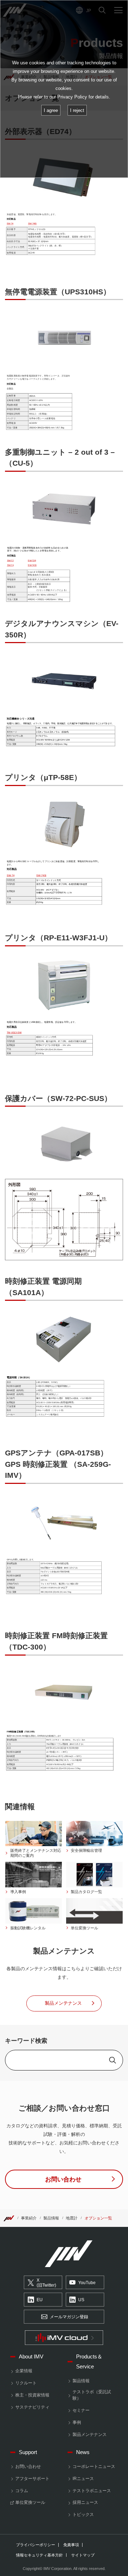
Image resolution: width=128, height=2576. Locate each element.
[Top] (9, 2218)
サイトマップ (83, 2555)
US (81, 2300)
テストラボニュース (92, 2491)
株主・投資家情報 (32, 2395)
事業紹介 (29, 2218)
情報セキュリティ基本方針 (39, 2555)
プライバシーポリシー (36, 2545)
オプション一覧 (98, 2218)
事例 (77, 2422)
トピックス (83, 2514)
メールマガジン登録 (69, 2317)
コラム (22, 2491)
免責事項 (71, 2545)
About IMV (31, 2356)
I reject (77, 110)
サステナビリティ (32, 2407)
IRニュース (83, 2479)
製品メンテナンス (90, 2435)
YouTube (87, 2283)
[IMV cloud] (64, 2338)
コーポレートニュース (94, 2467)
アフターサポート (32, 2479)
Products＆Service (89, 2361)
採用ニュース (85, 2502)
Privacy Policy (72, 97)
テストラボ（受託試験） (92, 2395)
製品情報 (51, 2218)
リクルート (26, 2383)
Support (28, 2452)
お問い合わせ (28, 2467)
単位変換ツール (30, 2502)
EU (40, 2300)
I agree (51, 110)
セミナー (81, 2410)
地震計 (72, 2218)
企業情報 (24, 2371)
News (83, 2452)
